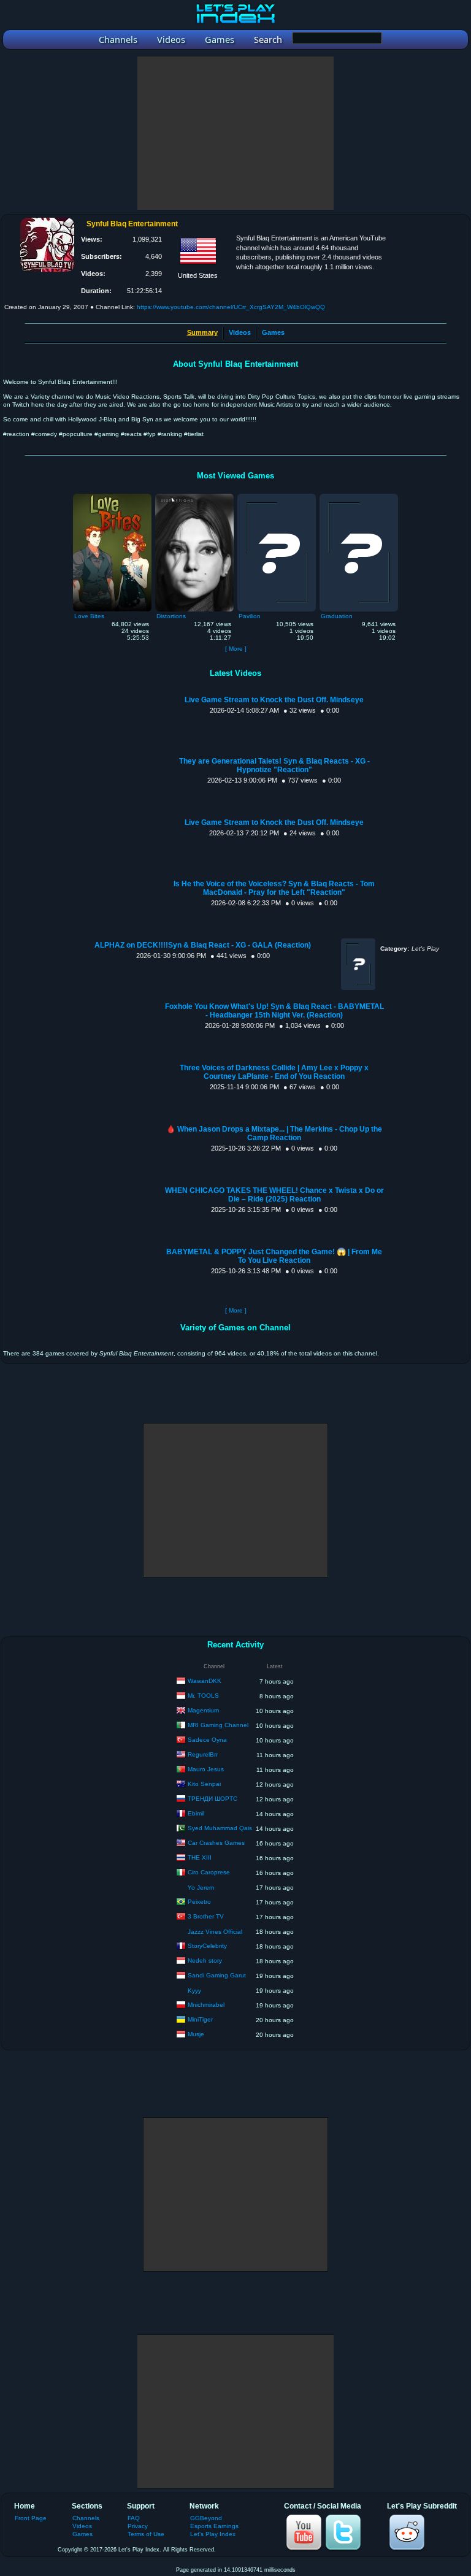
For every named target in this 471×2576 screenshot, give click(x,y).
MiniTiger (200, 2019)
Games (273, 332)
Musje (196, 2034)
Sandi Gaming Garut (217, 1975)
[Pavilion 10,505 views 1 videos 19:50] (277, 497)
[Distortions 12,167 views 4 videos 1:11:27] (194, 497)
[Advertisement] (235, 133)
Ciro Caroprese (209, 1872)
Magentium (203, 1710)
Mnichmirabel (206, 2005)
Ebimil (196, 1813)
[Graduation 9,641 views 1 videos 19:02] (359, 497)
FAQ (134, 2518)
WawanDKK (205, 1681)
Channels (86, 2518)
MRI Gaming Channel (218, 1725)
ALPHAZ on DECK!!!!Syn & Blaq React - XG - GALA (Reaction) (203, 945)
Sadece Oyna (207, 1740)
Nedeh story (205, 1961)
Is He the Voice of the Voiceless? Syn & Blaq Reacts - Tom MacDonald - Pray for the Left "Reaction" (274, 888)
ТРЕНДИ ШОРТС (213, 1799)
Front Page (31, 2518)
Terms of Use (146, 2534)
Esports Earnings (214, 2526)
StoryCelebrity (207, 1946)
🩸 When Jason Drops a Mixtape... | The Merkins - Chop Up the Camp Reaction (274, 1133)
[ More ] (236, 649)
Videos (240, 332)
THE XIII (200, 1857)
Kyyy (194, 1991)
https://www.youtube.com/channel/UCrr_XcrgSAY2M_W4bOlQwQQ (231, 307)
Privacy (138, 2526)
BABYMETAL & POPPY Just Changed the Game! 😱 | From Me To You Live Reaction (274, 1256)
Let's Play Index (213, 2534)
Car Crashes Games (216, 1843)
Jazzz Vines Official (215, 1932)
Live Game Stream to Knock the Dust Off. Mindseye (274, 700)
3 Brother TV (206, 1916)
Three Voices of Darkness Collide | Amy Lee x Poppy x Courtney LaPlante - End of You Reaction (274, 1072)
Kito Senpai (204, 1784)
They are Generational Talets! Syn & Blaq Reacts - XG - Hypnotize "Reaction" (274, 765)
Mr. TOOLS (203, 1696)
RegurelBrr (203, 1754)
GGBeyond (206, 2518)
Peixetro (199, 1902)
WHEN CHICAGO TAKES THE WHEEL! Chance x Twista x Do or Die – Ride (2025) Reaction (274, 1195)
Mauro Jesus (206, 1769)
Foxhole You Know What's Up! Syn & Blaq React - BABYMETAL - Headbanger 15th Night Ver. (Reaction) (274, 1011)
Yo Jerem (201, 1888)
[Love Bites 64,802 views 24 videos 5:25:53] (112, 497)
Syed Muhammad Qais (220, 1828)
